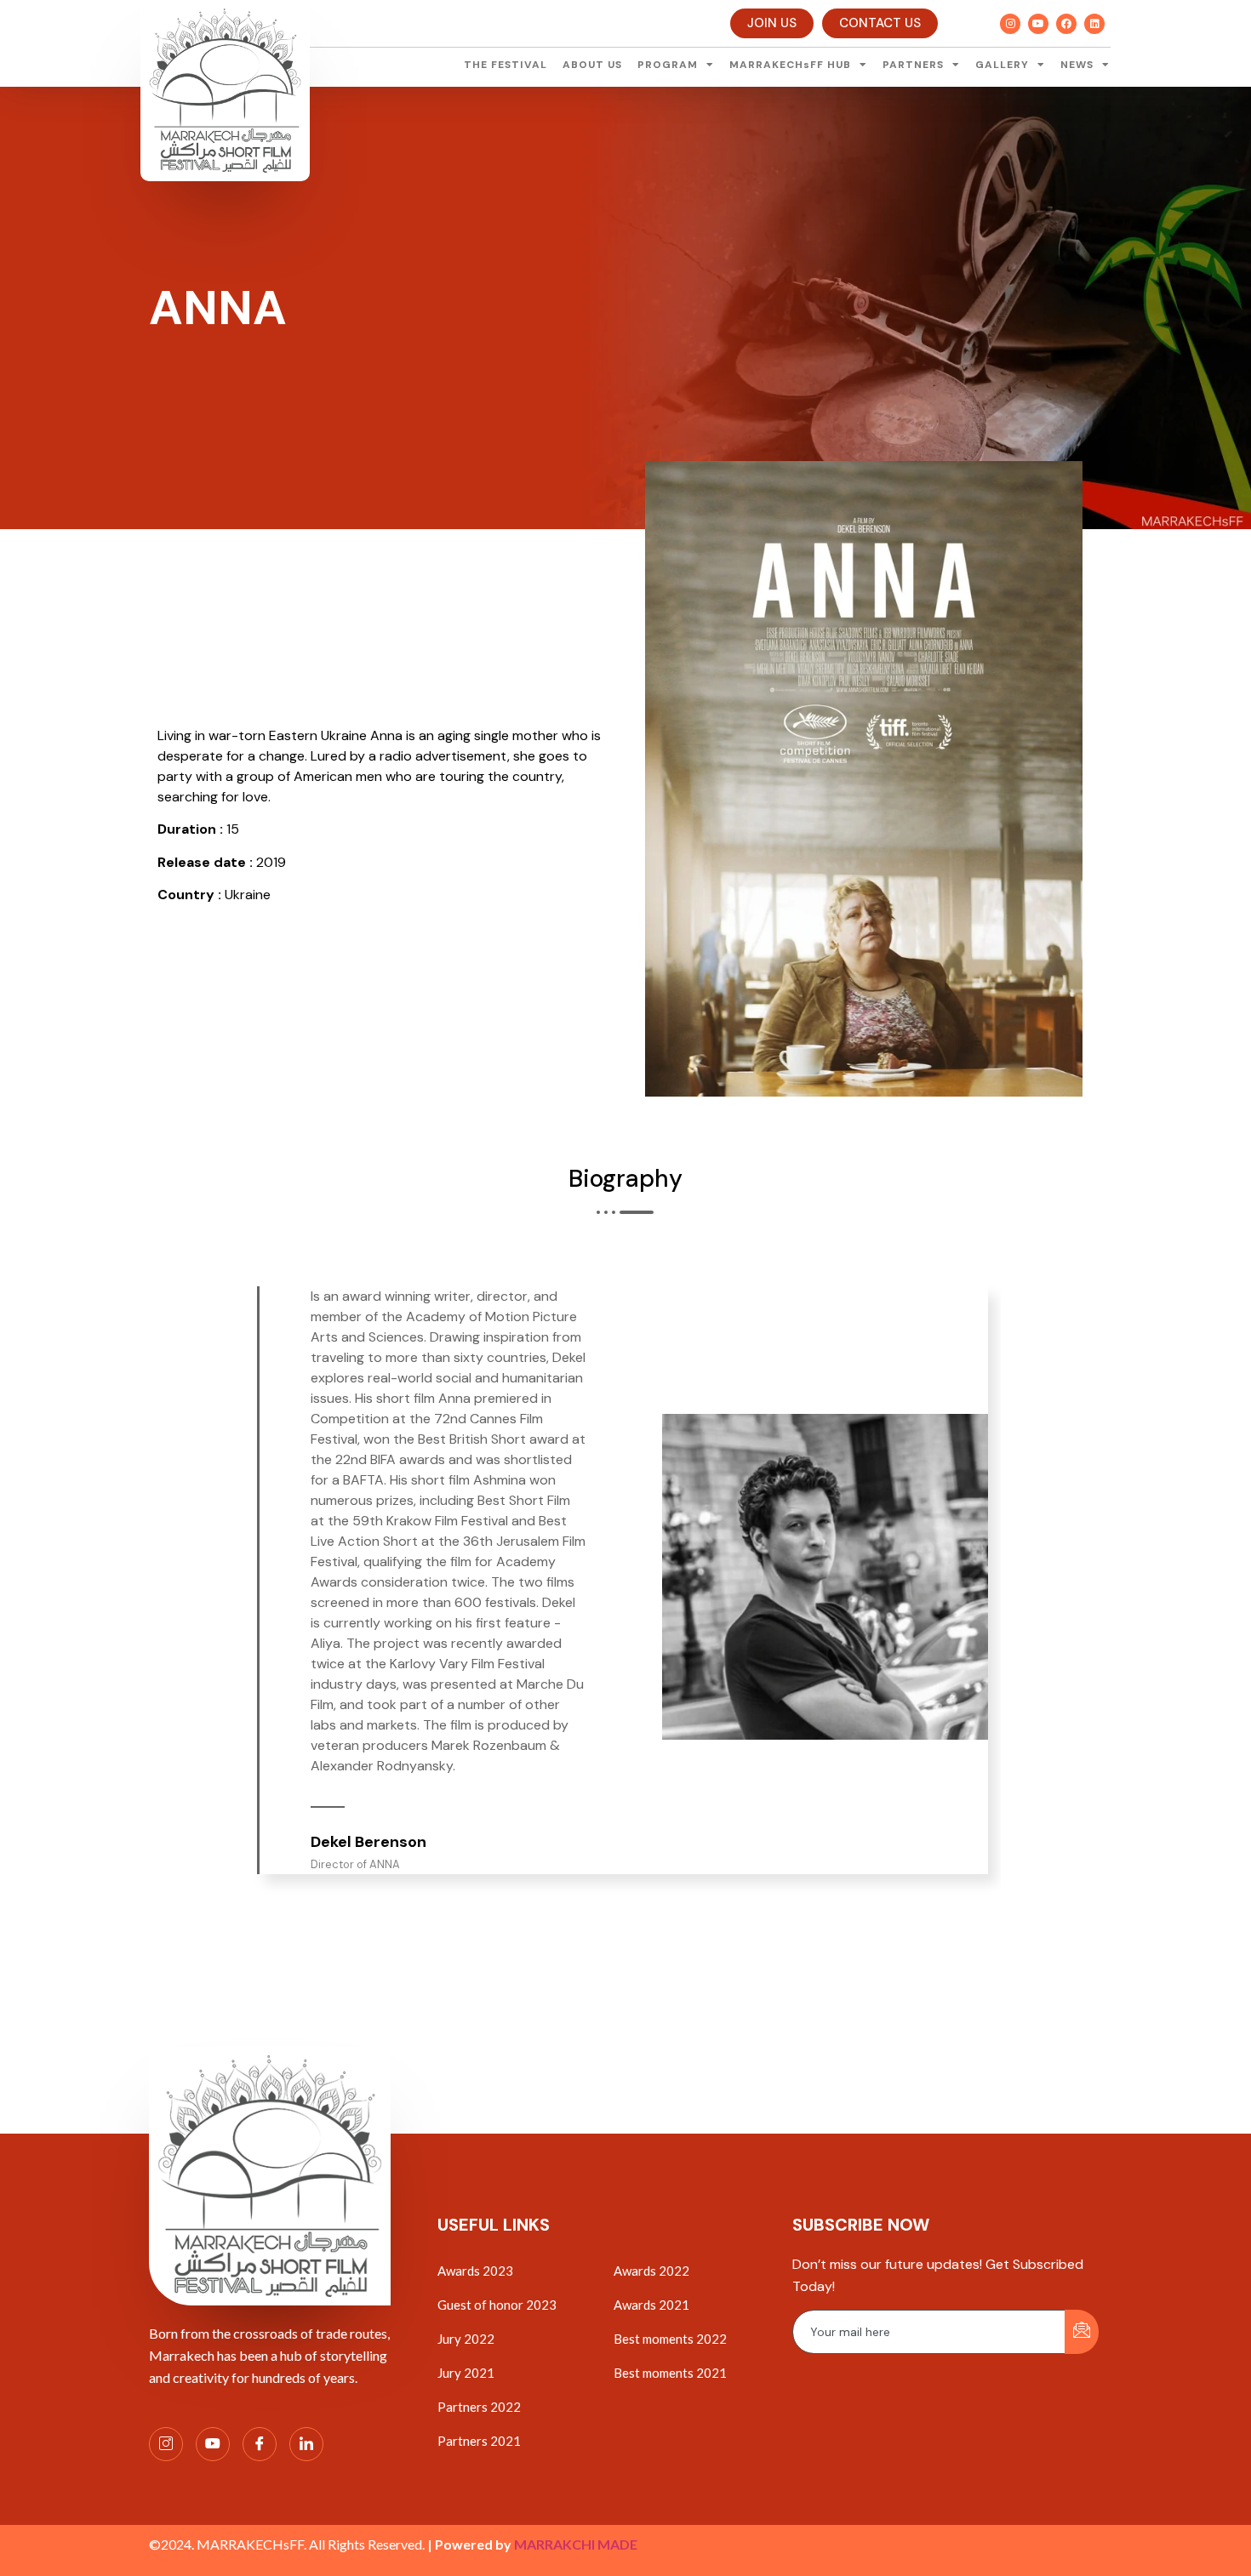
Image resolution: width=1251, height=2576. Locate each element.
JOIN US (772, 23)
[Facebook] (1066, 24)
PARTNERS (913, 65)
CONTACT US (880, 23)
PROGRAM (668, 65)
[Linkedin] (1094, 24)
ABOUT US (592, 65)
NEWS (1077, 65)
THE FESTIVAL (506, 65)
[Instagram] (1010, 24)
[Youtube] (1038, 24)
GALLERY (1002, 65)
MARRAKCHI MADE (576, 2544)
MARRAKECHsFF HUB (790, 65)
